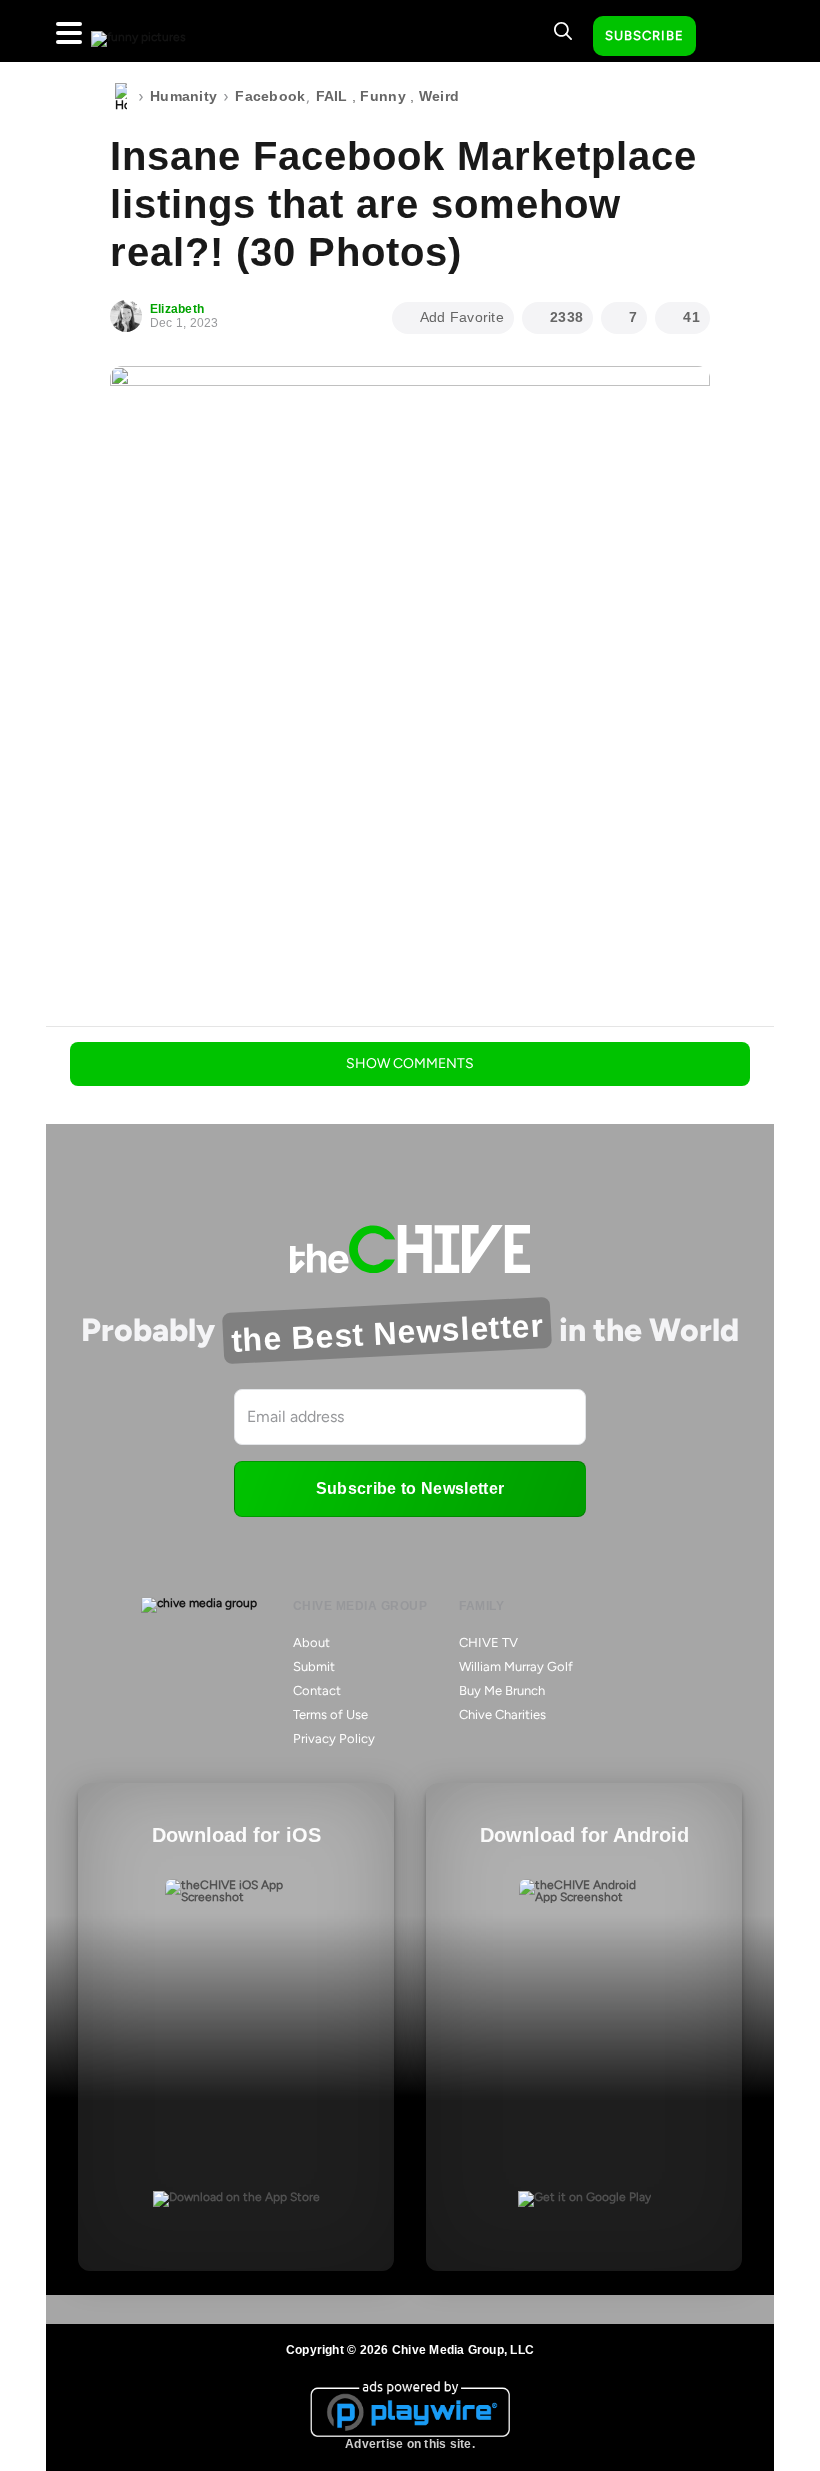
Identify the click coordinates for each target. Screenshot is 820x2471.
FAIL (332, 96)
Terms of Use (330, 1714)
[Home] (121, 97)
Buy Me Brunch (502, 1690)
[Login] (729, 37)
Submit (314, 1666)
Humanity (183, 96)
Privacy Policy (334, 1738)
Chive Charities (502, 1714)
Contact (317, 1690)
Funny (382, 96)
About (311, 1642)
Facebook (270, 96)
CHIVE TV (488, 1642)
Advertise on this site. (410, 2444)
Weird (439, 96)
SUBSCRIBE (644, 35)
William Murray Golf (516, 1666)
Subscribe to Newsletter (410, 1488)
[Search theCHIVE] (563, 31)
